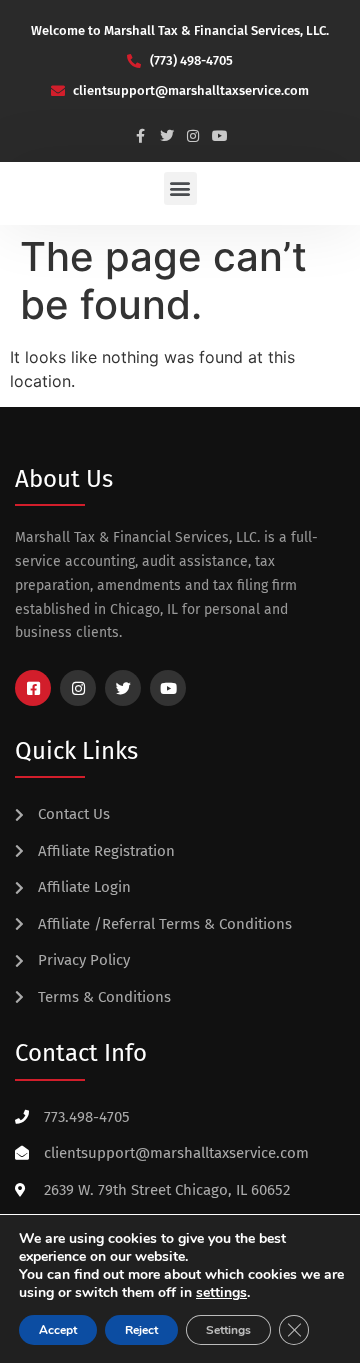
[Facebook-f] (140, 136)
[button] (180, 188)
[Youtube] (220, 136)
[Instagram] (194, 136)
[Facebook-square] (33, 688)
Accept (58, 1330)
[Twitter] (167, 136)
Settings (228, 1330)
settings (221, 1293)
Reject (141, 1330)
